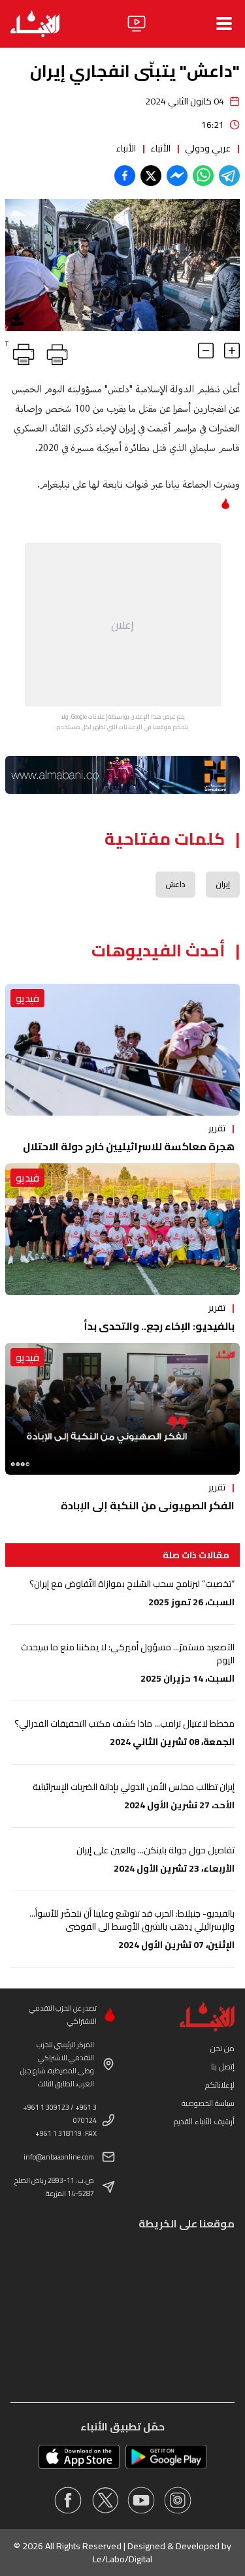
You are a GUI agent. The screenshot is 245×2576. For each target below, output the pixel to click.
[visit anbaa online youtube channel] (141, 2500)
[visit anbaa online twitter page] (105, 2500)
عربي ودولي (208, 148)
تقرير (217, 1128)
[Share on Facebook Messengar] (177, 176)
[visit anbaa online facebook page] (68, 2500)
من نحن (222, 2048)
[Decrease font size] (206, 351)
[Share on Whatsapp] (203, 176)
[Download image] (17, 319)
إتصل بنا (223, 2066)
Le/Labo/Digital (122, 2559)
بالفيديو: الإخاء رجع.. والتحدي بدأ (159, 1326)
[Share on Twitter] (151, 176)
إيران (223, 884)
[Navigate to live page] (137, 24)
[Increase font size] (232, 351)
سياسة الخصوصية (208, 2103)
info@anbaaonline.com (59, 2157)
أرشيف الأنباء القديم (204, 2121)
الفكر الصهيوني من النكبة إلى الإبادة (148, 1505)
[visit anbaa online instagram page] (178, 2500)
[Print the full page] (55, 352)
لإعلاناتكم (220, 2085)
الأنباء (160, 148)
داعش (175, 884)
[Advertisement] (123, 625)
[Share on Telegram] (229, 176)
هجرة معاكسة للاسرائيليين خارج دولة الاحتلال (129, 1146)
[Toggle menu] (224, 24)
